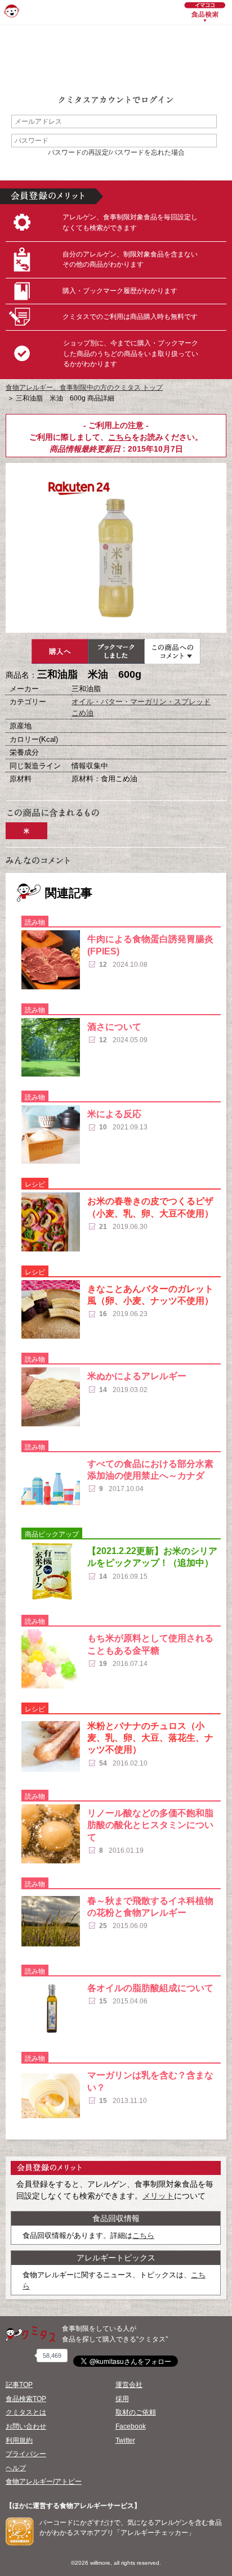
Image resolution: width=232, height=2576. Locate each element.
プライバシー (26, 2454)
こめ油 (82, 713)
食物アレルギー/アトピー (44, 2482)
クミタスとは (26, 2412)
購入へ (60, 651)
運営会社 (129, 2385)
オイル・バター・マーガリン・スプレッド (141, 702)
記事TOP (19, 2385)
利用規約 (19, 2440)
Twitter (125, 2440)
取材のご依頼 (136, 2412)
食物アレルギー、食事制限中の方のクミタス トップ (84, 388)
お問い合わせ (26, 2426)
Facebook (131, 2426)
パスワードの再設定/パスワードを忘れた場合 (116, 152)
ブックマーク (116, 651)
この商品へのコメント (172, 651)
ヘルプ (16, 2468)
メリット (158, 2196)
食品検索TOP (26, 2399)
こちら (120, 437)
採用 (122, 2399)
